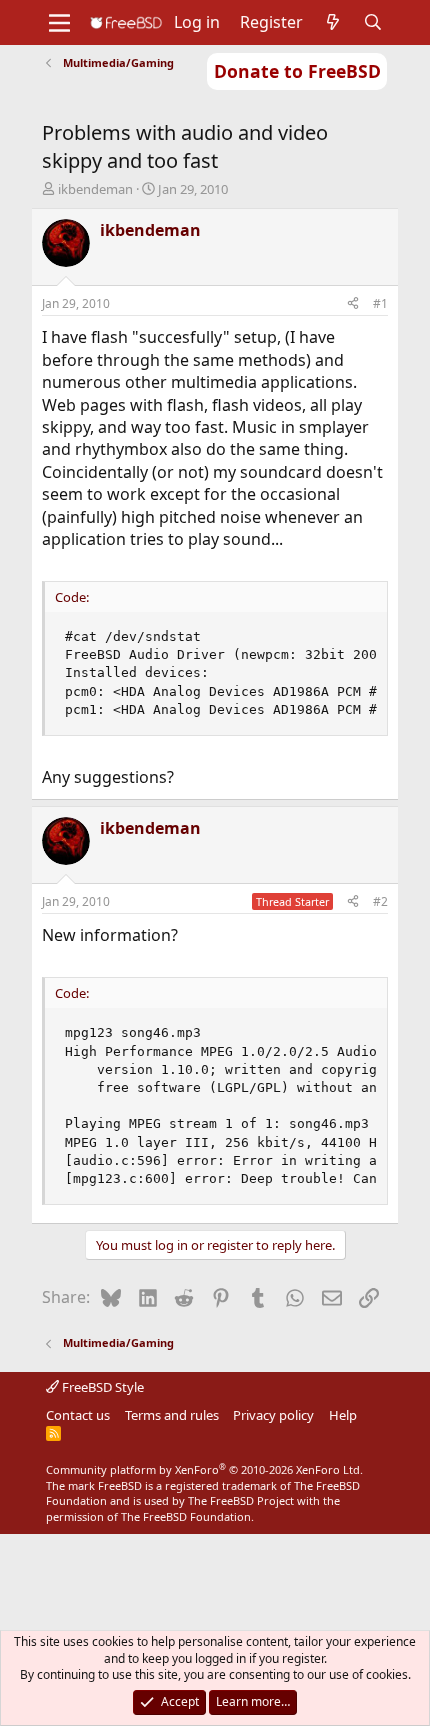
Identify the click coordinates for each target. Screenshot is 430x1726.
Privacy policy (273, 1415)
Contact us (78, 1415)
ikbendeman (95, 189)
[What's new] (333, 22)
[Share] (353, 304)
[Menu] (59, 23)
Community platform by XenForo (204, 1469)
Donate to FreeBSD (297, 71)
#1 (380, 303)
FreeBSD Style (101, 1387)
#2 (380, 901)
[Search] (373, 22)
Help (343, 1415)
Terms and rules (172, 1415)
